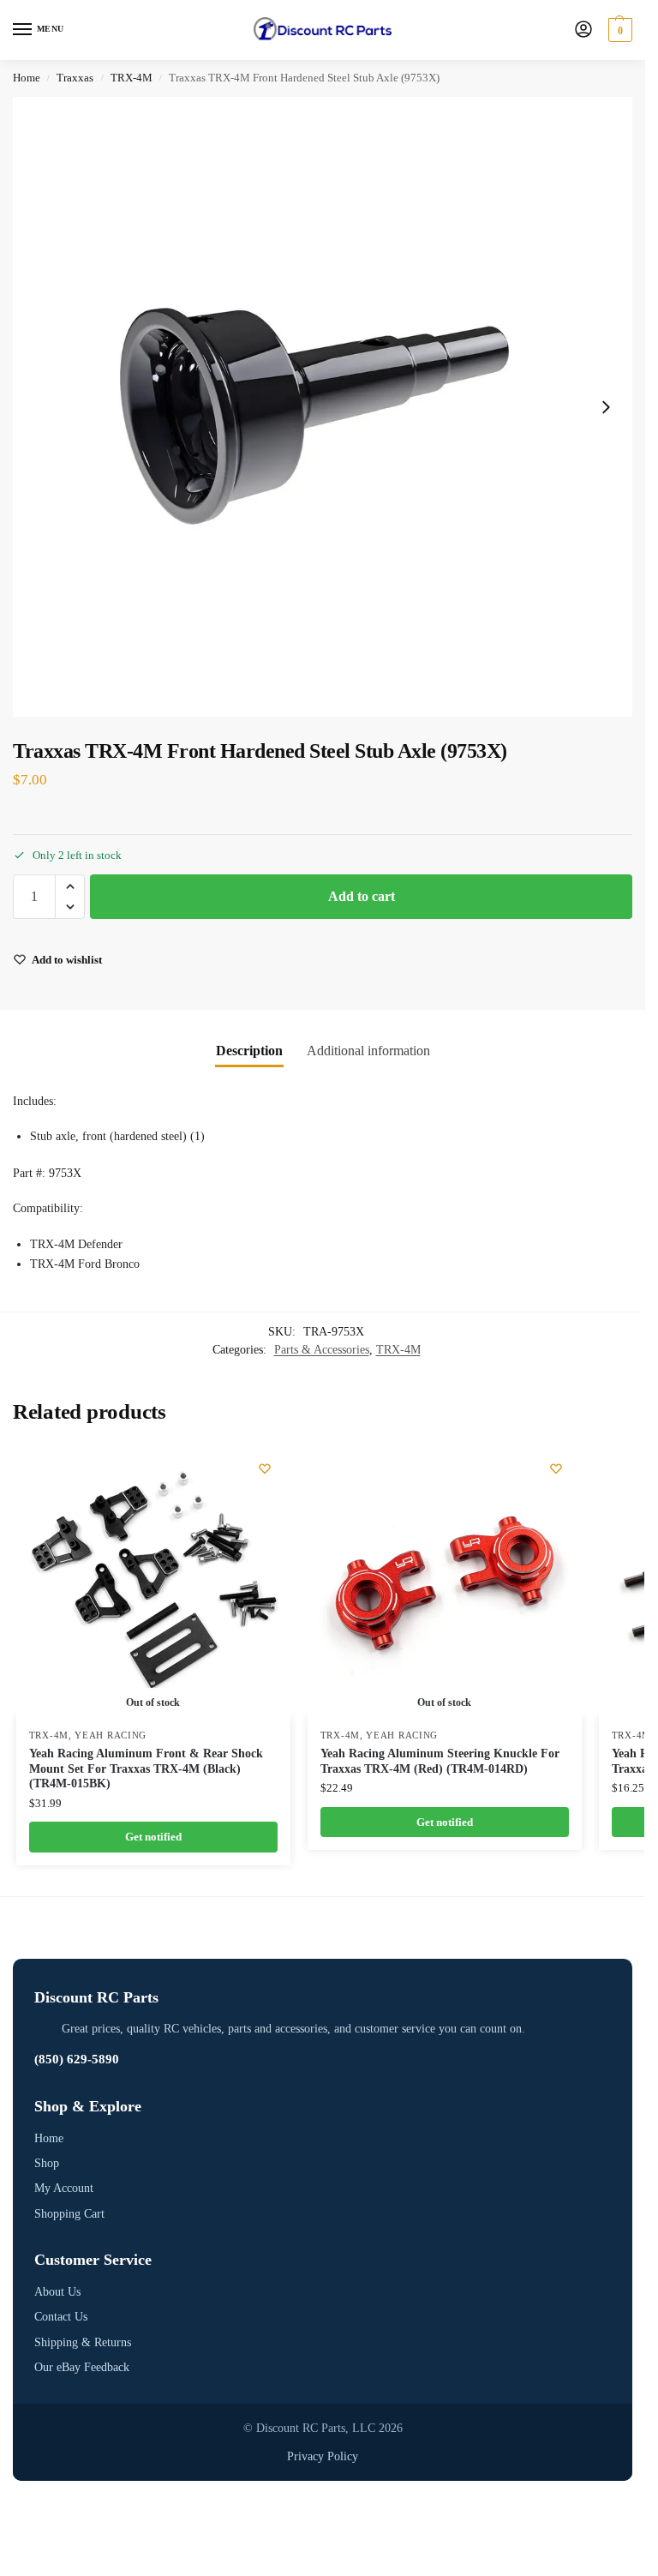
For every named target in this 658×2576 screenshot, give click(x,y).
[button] (618, 30)
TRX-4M (132, 78)
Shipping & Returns (83, 2342)
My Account (64, 2188)
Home (27, 78)
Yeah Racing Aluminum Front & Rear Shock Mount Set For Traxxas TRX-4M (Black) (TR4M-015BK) (146, 1768)
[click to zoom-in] (323, 407)
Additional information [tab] (368, 1051)
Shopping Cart (69, 2214)
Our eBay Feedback (82, 2367)
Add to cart (362, 896)
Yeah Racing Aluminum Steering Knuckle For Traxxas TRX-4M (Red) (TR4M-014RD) (440, 1761)
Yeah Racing (111, 1735)
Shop (47, 2163)
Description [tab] (249, 1051)
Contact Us (61, 2317)
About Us (57, 2292)
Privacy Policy (323, 2456)
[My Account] (583, 30)
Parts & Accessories (322, 1350)
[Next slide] (606, 407)
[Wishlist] (265, 1468)
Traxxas (75, 78)
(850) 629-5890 (77, 2059)
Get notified (153, 1837)
